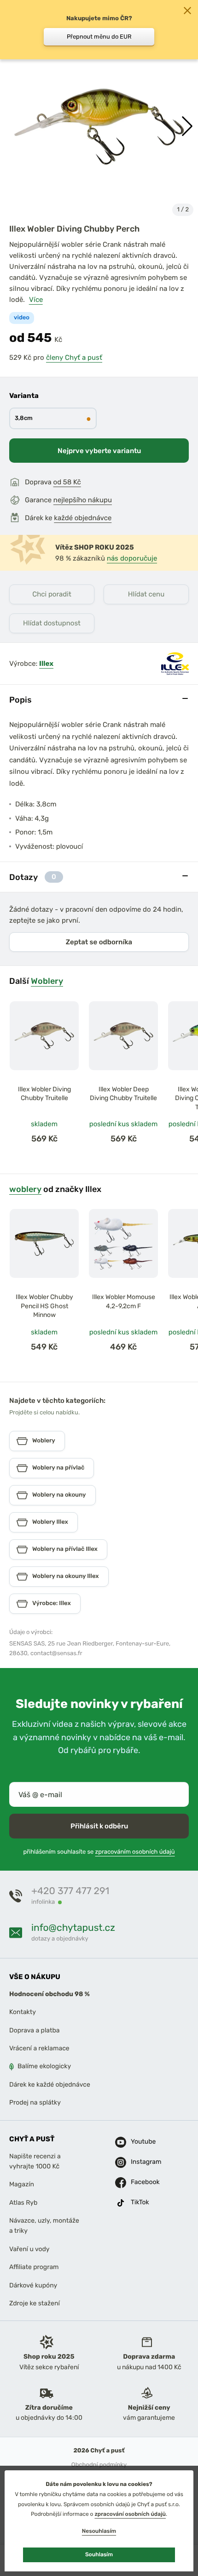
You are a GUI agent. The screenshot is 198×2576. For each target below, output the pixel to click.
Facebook (141, 2182)
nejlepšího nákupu (83, 500)
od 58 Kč (67, 482)
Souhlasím (99, 2554)
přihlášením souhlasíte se (99, 1852)
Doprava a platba (35, 2030)
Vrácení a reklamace (39, 2048)
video (22, 318)
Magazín (22, 2184)
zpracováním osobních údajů (135, 1852)
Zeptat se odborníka (99, 942)
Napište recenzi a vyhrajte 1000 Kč (35, 2161)
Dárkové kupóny (33, 2285)
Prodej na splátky (35, 2102)
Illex (46, 664)
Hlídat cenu (146, 594)
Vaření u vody (29, 2249)
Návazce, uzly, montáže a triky (44, 2226)
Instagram (141, 2162)
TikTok (140, 2202)
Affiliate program (34, 2267)
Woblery (47, 981)
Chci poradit (52, 594)
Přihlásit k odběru (99, 1826)
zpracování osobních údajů (130, 2514)
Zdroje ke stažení (35, 2303)
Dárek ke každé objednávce (50, 2085)
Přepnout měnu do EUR (99, 37)
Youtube (141, 2142)
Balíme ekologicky (44, 2066)
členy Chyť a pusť (74, 357)
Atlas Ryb (23, 2202)
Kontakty (23, 2012)
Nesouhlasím (99, 2531)
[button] (187, 126)
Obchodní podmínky (99, 2465)
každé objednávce (83, 518)
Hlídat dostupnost (52, 623)
